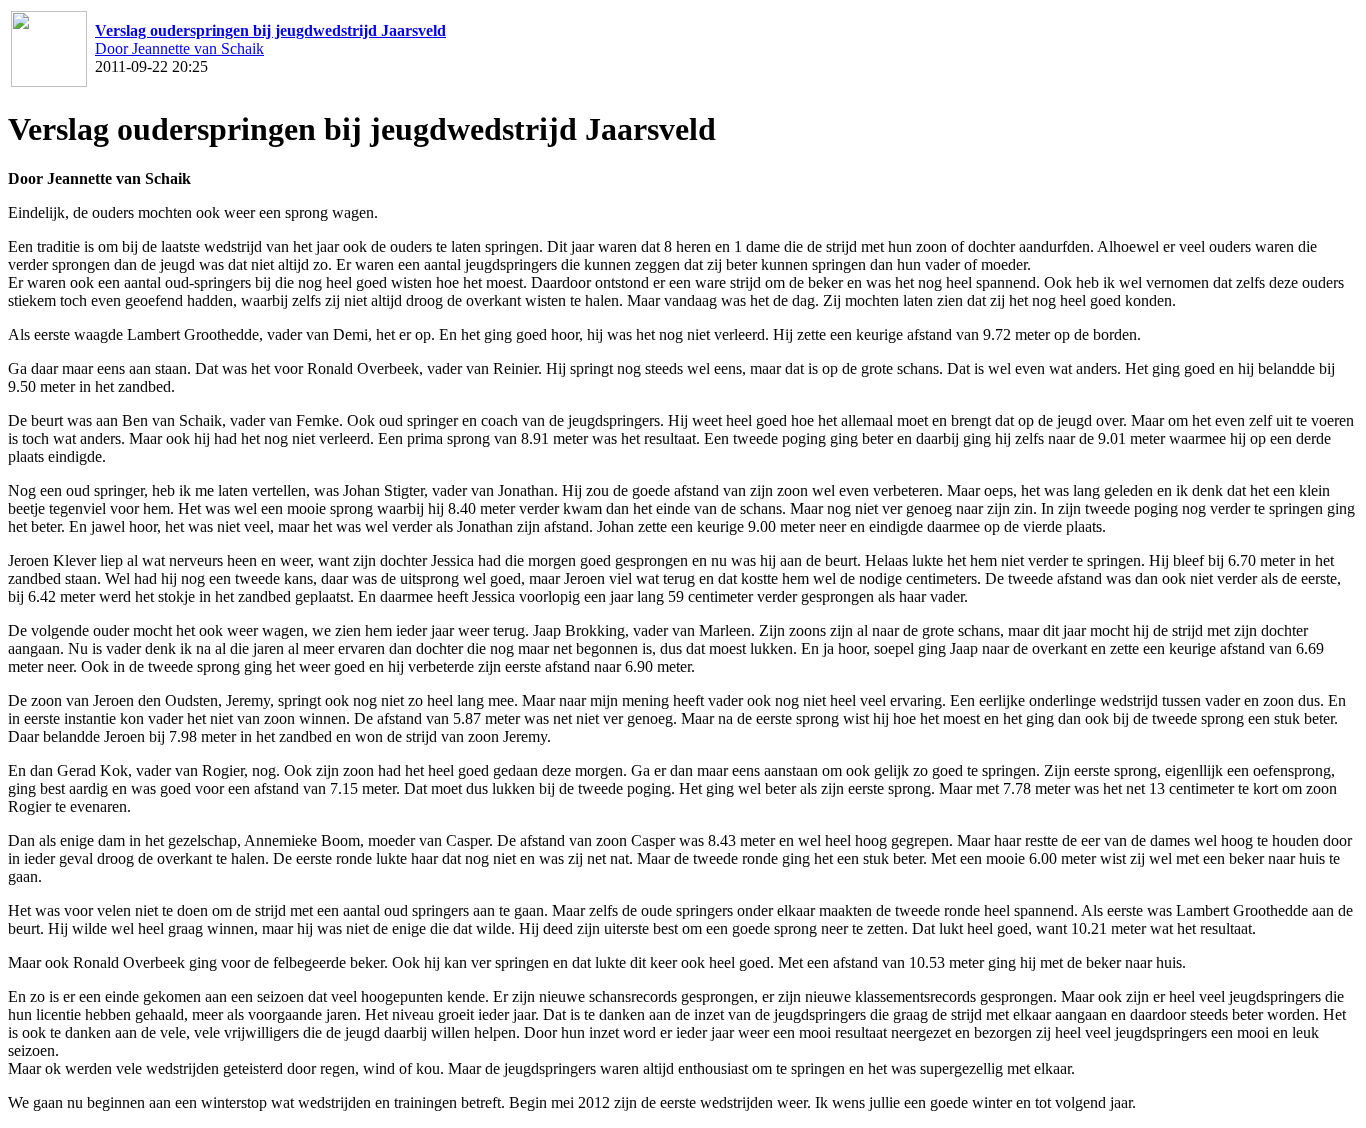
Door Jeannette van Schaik (179, 48)
